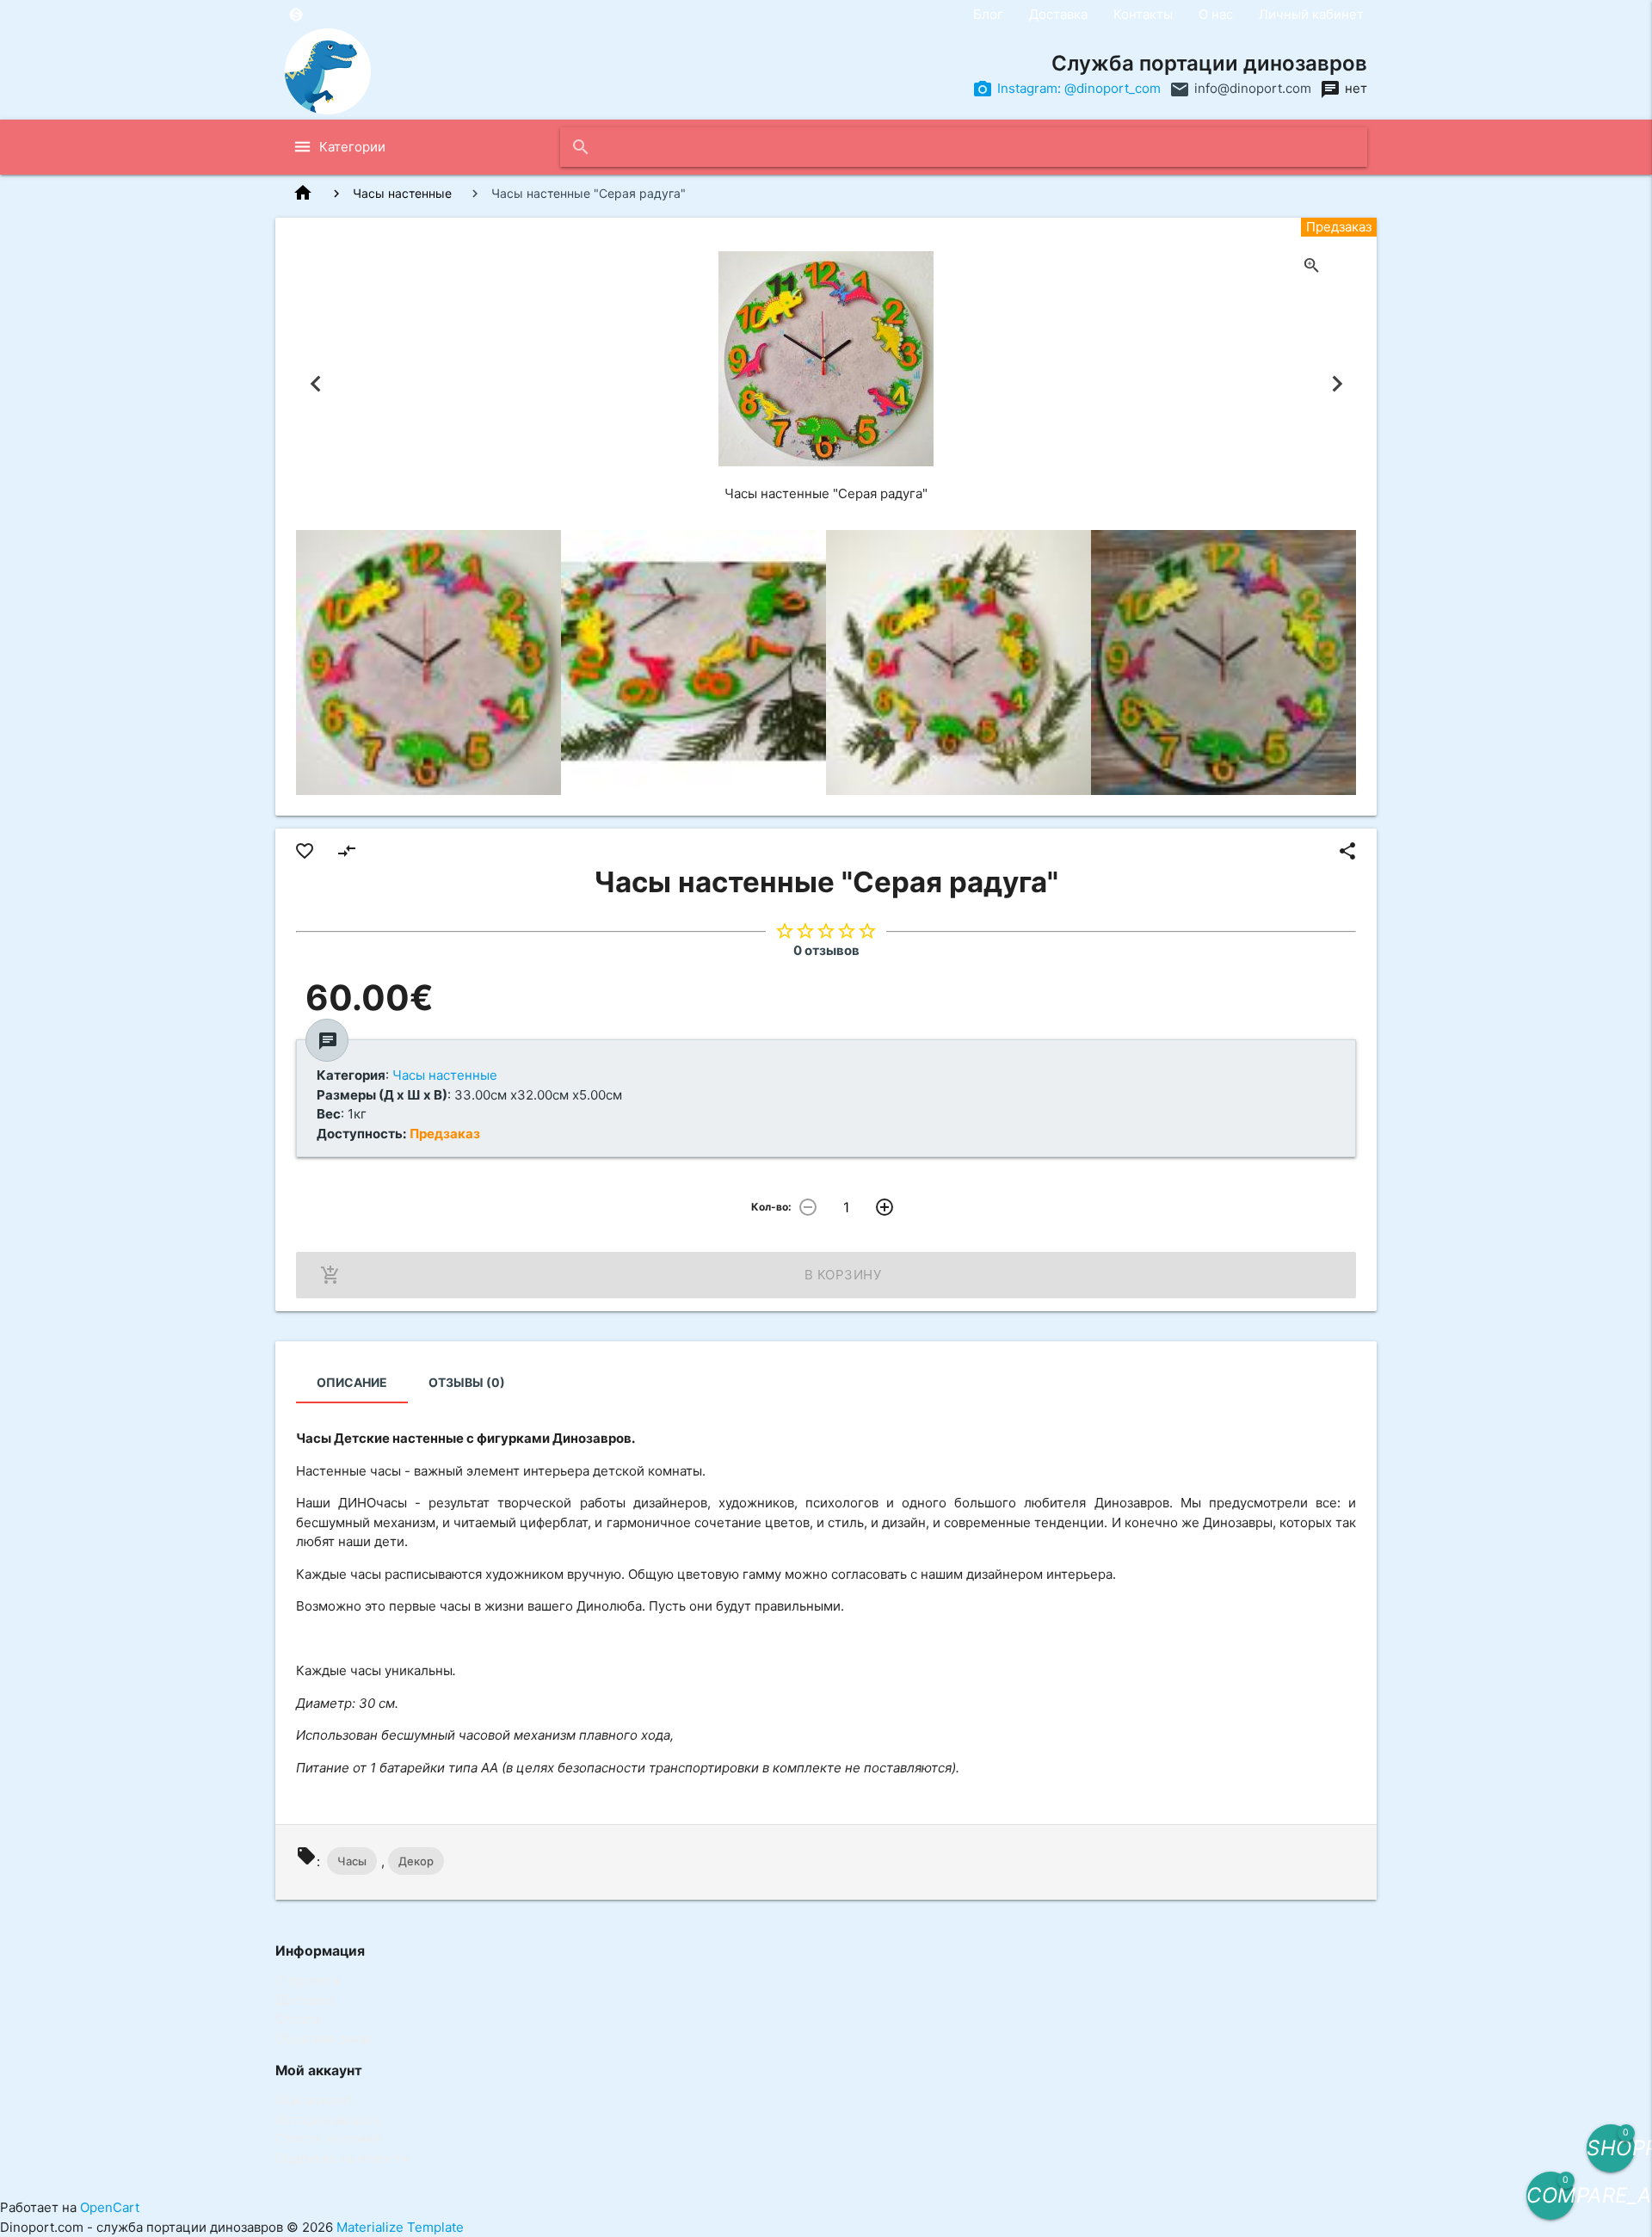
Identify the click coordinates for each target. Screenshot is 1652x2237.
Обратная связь (324, 2039)
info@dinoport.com (1253, 88)
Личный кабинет (1311, 14)
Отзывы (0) (467, 1382)
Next (1337, 384)
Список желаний (328, 2138)
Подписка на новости (342, 2158)
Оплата (298, 2019)
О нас (1216, 14)
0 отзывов (826, 950)
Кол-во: (771, 1207)
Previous (315, 384)
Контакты (1143, 14)
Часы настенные (402, 193)
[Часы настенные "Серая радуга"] (428, 662)
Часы (352, 1861)
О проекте (308, 1980)
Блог (988, 14)
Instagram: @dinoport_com (1079, 88)
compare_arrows (347, 851)
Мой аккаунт (314, 2100)
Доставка (1058, 14)
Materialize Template (400, 2227)
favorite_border (305, 851)
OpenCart (110, 2207)
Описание (352, 1382)
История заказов (327, 2120)
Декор (416, 1861)
